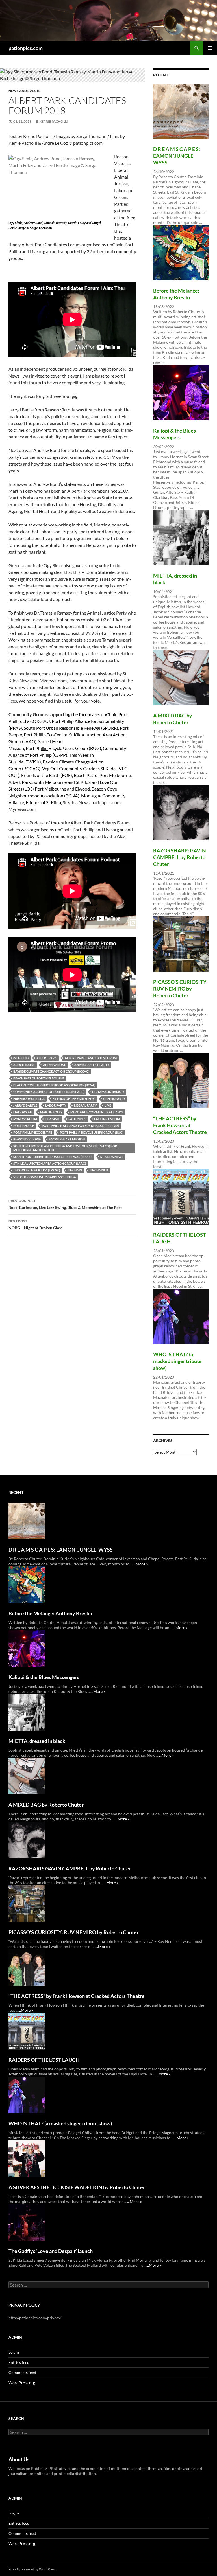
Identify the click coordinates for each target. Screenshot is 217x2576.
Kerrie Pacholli (54, 121)
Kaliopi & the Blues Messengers (44, 1677)
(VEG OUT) (21, 1058)
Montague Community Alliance (97, 1112)
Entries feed (19, 2362)
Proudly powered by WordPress (32, 2569)
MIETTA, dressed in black (37, 1741)
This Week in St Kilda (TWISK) (37, 1170)
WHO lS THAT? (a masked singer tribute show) (177, 1361)
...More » (140, 1564)
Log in (14, 2352)
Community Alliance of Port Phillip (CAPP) (49, 1092)
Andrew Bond (55, 1065)
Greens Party (114, 1099)
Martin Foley (51, 1112)
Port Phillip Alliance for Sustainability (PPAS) (80, 1126)
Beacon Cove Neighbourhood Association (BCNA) (54, 1085)
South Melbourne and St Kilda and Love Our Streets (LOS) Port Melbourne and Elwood (66, 1148)
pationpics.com (26, 48)
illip (44, 748)
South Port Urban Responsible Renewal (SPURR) (53, 1157)
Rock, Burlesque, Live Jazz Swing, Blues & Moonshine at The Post (65, 1204)
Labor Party (56, 1105)
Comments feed (22, 2372)
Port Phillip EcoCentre (33, 1132)
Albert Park (47, 1058)
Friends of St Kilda (29, 1099)
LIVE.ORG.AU (23, 1112)
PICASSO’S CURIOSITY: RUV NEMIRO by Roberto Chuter (180, 989)
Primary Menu (210, 48)
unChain (75, 1170)
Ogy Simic (53, 1119)
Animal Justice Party (92, 1065)
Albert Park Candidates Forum (91, 1058)
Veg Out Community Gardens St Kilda (45, 1177)
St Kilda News (112, 1157)
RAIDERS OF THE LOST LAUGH (44, 2060)
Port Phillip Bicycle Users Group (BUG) (92, 1132)
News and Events (24, 91)
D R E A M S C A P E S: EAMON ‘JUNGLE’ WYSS (177, 156)
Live (108, 1105)
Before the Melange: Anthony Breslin (50, 1613)
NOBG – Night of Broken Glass (35, 1225)
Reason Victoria (27, 1139)
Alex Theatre (24, 1065)
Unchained (99, 1170)
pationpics (77, 1119)
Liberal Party (85, 1105)
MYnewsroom (25, 1119)
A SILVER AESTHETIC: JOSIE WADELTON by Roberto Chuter (77, 2187)
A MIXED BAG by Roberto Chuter (46, 1805)
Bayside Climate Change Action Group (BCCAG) (51, 1071)
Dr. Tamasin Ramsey (108, 1092)
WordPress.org (22, 2383)
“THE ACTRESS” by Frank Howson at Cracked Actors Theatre (180, 1125)
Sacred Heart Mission (67, 1139)
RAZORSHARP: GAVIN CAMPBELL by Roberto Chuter (180, 857)
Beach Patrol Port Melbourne (39, 1078)
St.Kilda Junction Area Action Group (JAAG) (50, 1163)
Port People (24, 1126)
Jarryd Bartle (25, 1105)
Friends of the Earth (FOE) (74, 1099)
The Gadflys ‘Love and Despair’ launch (51, 2251)
